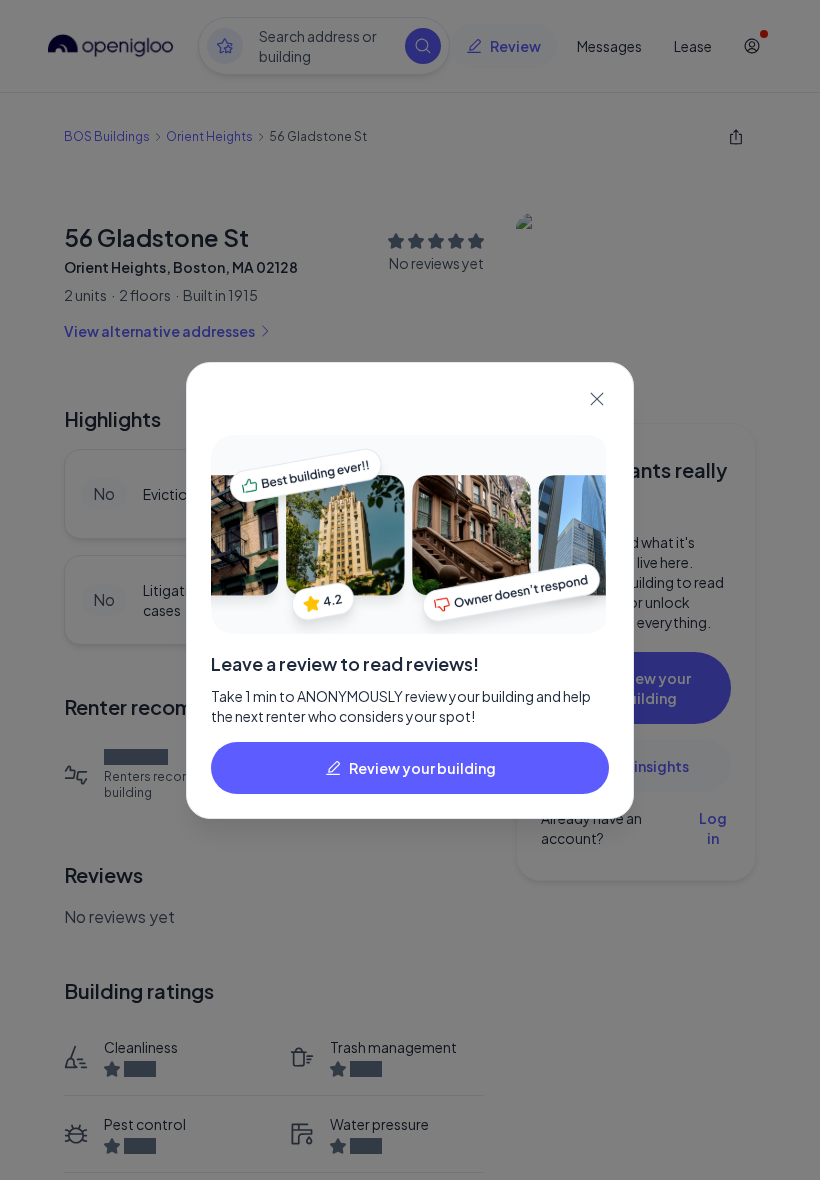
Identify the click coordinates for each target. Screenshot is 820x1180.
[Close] (597, 399)
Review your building (422, 768)
